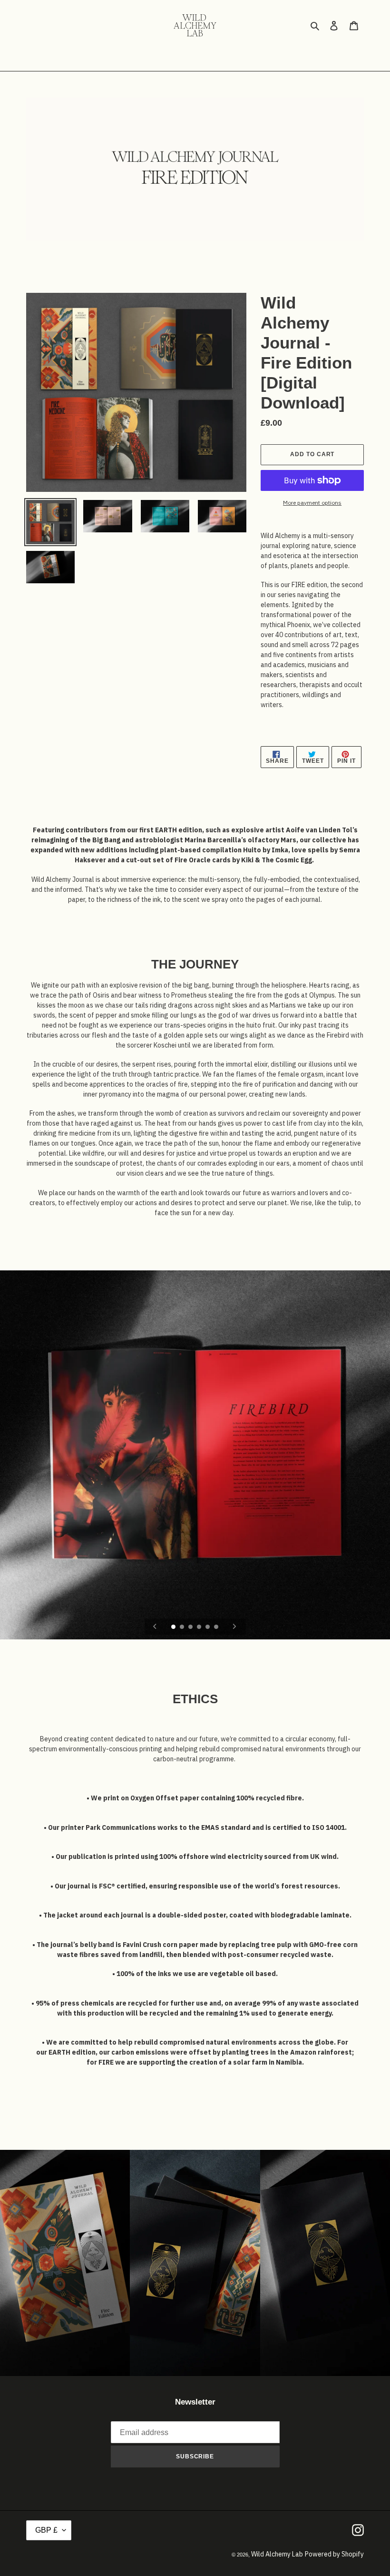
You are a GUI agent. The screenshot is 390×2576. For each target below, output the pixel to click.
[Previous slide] (155, 1627)
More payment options (312, 503)
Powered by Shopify (334, 2554)
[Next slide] (234, 1627)
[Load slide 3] (191, 1627)
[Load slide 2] (183, 1627)
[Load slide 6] (217, 1627)
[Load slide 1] (174, 1627)
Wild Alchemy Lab (277, 2554)
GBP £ (46, 2530)
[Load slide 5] (208, 1627)
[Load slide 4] (200, 1627)
